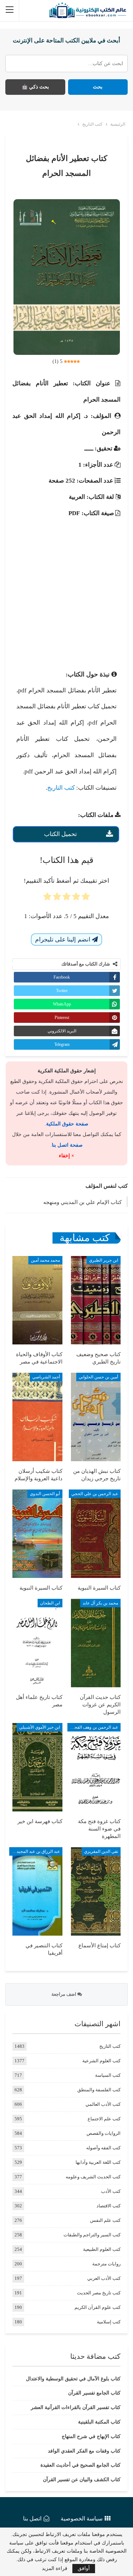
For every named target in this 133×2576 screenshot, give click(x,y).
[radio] (86, 899)
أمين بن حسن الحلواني (98, 1377)
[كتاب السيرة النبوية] (96, 1534)
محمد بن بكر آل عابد (100, 1603)
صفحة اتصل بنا (67, 1145)
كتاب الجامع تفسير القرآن (94, 2393)
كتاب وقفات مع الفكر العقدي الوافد (84, 2451)
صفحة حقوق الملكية (67, 1124)
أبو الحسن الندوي (45, 1494)
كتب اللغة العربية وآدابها (98, 2162)
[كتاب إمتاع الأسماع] (96, 1891)
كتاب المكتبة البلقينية (99, 2422)
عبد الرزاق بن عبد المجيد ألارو (35, 1851)
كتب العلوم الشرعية (101, 2061)
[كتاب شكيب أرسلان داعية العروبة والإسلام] (37, 1417)
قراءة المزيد (55, 2569)
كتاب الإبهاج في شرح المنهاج (91, 2436)
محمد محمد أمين (45, 1260)
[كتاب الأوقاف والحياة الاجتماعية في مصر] (37, 1300)
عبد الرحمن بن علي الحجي (95, 1494)
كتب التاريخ (61, 788)
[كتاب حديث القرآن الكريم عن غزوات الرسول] (96, 1643)
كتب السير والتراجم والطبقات (92, 2235)
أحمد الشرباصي (46, 1377)
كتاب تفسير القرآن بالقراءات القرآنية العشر (76, 2407)
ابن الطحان (50, 1603)
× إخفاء (66, 1156)
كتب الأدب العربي (104, 2278)
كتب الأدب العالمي (103, 2104)
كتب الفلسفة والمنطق (99, 2090)
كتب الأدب (111, 2191)
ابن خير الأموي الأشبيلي (40, 1727)
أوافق (84, 2568)
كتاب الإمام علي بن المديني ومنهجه (82, 1202)
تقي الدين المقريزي (101, 1851)
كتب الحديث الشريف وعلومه (93, 2177)
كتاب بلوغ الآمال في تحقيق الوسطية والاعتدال (73, 2379)
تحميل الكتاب (60, 834)
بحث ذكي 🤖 (35, 87)
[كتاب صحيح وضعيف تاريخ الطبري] (96, 1300)
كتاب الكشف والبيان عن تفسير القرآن (82, 2480)
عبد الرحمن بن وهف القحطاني (93, 1727)
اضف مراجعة (64, 1994)
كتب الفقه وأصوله (103, 2148)
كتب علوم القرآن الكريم (98, 2307)
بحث (98, 87)
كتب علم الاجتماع (104, 2119)
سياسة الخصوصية (82, 2519)
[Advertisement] (66, 588)
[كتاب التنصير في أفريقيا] (37, 1891)
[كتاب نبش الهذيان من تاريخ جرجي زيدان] (96, 1417)
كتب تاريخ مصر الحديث (99, 2293)
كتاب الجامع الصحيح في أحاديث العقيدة (81, 2465)
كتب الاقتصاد (109, 2206)
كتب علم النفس (105, 2220)
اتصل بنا (32, 2519)
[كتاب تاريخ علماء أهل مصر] (37, 1643)
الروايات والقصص (104, 2133)
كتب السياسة (108, 2075)
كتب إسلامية (109, 2322)
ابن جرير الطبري (104, 1260)
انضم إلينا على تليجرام (63, 940)
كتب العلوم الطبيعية (102, 2249)
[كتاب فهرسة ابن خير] (37, 1767)
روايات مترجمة (106, 2264)
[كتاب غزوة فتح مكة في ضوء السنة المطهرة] (96, 1767)
